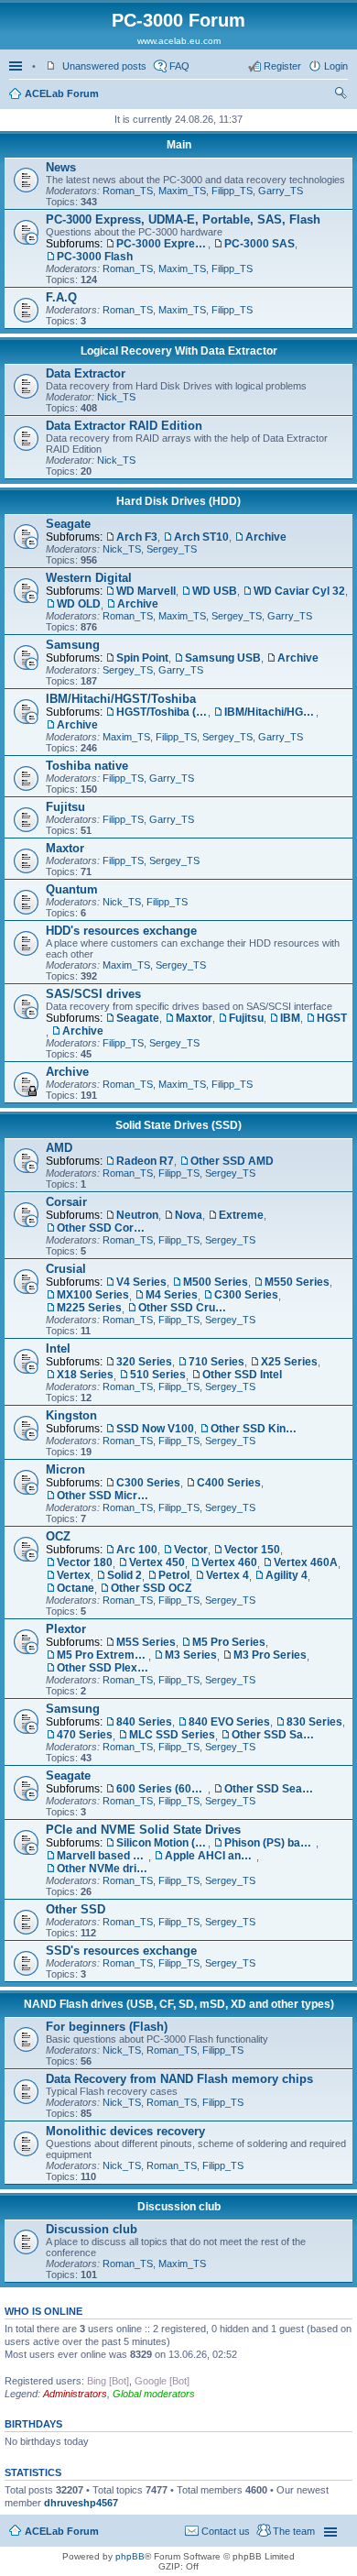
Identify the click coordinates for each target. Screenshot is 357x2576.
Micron (65, 1469)
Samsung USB (223, 658)
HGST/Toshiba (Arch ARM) (162, 712)
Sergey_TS (172, 549)
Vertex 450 (157, 1562)
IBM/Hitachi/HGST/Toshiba (121, 699)
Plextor (66, 1629)
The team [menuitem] (294, 2531)
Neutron (137, 1215)
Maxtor (65, 848)
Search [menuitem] (341, 95)
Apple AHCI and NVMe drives (211, 1856)
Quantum (72, 889)
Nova (189, 1215)
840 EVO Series (229, 1722)
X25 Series (289, 1362)
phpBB (130, 2556)
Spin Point (142, 658)
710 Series (216, 1362)
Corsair (66, 1202)
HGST (332, 1018)
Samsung (73, 645)
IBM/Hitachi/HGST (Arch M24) (270, 712)
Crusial (66, 1269)
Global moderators (154, 2394)
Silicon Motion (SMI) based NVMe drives (162, 1843)
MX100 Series (93, 1295)
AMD (59, 1148)
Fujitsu (65, 807)
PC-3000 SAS (260, 244)
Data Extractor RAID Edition (124, 426)
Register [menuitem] (282, 66)
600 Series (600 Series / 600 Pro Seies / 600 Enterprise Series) (162, 1789)
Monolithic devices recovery (125, 2131)
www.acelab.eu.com (179, 41)
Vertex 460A (306, 1562)
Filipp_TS (232, 191)
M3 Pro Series (270, 1655)
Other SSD (76, 1909)
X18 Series (85, 1375)
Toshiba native (87, 766)
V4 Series (141, 1282)
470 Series (85, 1735)
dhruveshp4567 (81, 2503)
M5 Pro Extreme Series (103, 1655)
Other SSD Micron (103, 1496)
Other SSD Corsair (103, 1228)
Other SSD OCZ (151, 1588)
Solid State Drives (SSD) (178, 1125)
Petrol (174, 1575)
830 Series (314, 1722)
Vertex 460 (229, 1562)
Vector (191, 1550)
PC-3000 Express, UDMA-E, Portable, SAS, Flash (183, 219)
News (61, 167)
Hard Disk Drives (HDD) (178, 501)
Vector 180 (85, 1562)
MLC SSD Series (172, 1735)
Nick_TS (116, 397)
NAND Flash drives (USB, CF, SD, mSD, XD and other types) (179, 2004)
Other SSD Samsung (277, 1735)
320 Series (144, 1362)
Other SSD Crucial (184, 1308)
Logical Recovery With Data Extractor (179, 351)
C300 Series (246, 1295)
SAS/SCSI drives (93, 994)
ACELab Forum (62, 93)
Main (179, 145)
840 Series (144, 1722)
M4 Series (172, 1295)
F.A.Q (61, 297)
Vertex (74, 1575)
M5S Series (146, 1642)
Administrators (75, 2394)
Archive (266, 537)
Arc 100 (137, 1550)
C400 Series (229, 1483)
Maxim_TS (182, 191)
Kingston (71, 1415)
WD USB (215, 591)
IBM (290, 1018)
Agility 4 (287, 1575)
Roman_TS (128, 191)
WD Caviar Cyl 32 (299, 591)
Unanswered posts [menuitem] (104, 66)
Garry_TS (281, 191)
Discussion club (179, 2207)
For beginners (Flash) (107, 2027)
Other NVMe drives (103, 1869)
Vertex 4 (227, 1575)
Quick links (17, 66)
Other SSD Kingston (256, 1429)
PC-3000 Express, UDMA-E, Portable (162, 244)
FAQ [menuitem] (179, 66)
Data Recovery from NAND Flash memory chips (179, 2079)
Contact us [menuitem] (226, 2531)
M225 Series (89, 1308)
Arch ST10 (201, 537)
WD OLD (79, 604)
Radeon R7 (145, 1161)
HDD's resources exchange (121, 931)
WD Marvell (146, 591)
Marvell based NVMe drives (103, 1856)
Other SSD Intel (242, 1375)
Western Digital (89, 578)
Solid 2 (124, 1575)
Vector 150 (252, 1550)
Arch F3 (137, 537)
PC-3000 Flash (95, 257)
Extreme (241, 1215)
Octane (76, 1588)
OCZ (58, 1536)
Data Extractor (86, 373)
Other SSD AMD (232, 1161)
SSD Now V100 (155, 1429)
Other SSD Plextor (103, 1668)
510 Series (158, 1375)
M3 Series (191, 1655)
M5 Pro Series (229, 1642)
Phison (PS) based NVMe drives (270, 1843)
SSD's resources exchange (121, 1951)
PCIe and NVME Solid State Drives (143, 1830)
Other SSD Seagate (270, 1789)
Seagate (68, 524)
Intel (58, 1348)
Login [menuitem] (336, 66)
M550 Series (297, 1282)
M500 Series (216, 1282)
